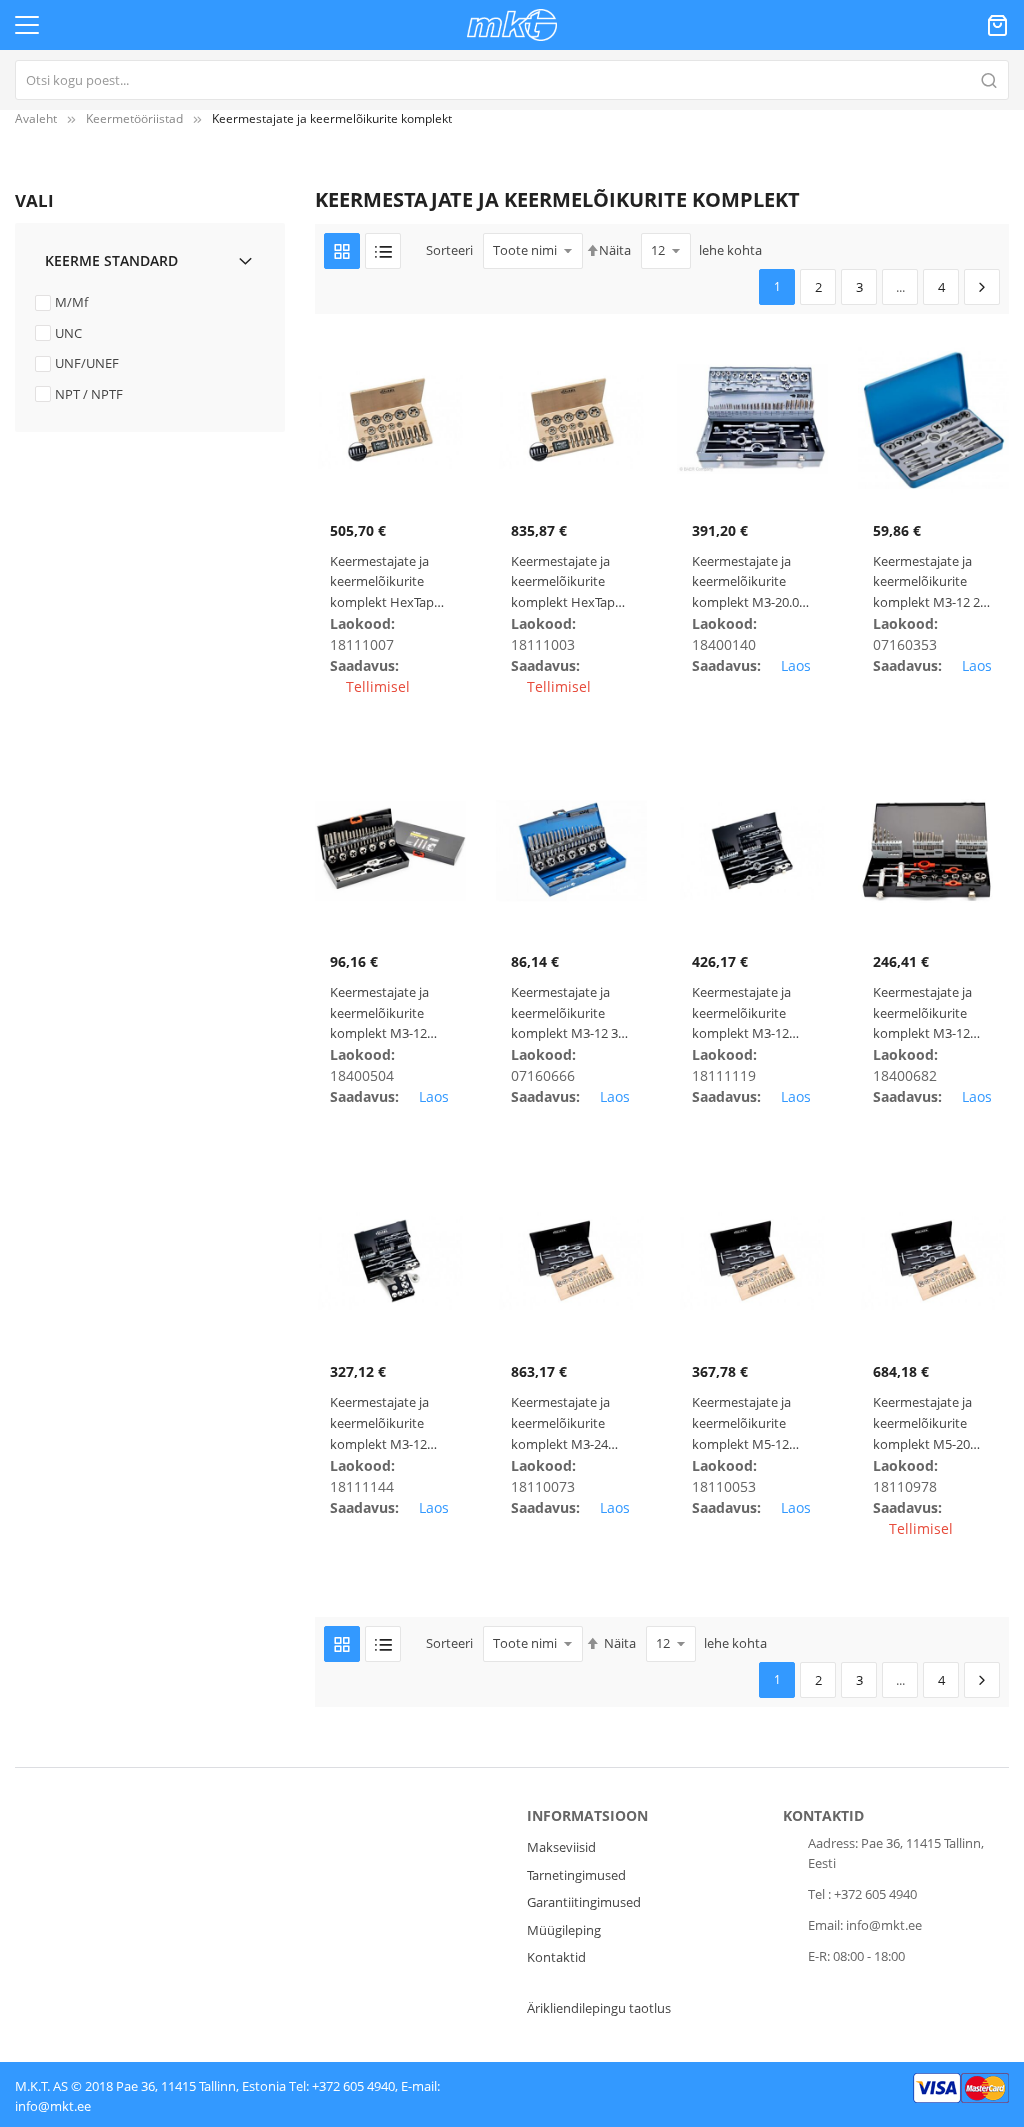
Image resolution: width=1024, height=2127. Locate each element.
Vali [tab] (34, 200)
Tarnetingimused (576, 1875)
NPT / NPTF (89, 394)
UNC (68, 333)
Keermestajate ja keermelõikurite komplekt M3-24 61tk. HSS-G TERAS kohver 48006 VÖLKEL (565, 1423)
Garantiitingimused (584, 1902)
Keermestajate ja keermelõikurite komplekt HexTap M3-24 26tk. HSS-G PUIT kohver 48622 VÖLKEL (385, 582)
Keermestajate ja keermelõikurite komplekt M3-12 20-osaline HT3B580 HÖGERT (932, 582)
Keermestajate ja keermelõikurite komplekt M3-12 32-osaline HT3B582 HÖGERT (570, 1013)
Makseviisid (561, 1847)
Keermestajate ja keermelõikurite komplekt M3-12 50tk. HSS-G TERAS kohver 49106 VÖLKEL (384, 1423)
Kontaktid (556, 1957)
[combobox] (512, 80)
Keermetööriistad (134, 118)
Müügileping (564, 1930)
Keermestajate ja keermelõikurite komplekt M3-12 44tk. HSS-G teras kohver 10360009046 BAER (928, 1013)
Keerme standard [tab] (111, 260)
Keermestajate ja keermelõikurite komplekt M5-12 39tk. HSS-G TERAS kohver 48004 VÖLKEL (746, 1423)
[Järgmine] (982, 287)
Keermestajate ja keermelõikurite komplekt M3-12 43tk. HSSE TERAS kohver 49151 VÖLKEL (743, 1013)
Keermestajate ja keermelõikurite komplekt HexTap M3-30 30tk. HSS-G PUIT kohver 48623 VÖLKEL (566, 582)
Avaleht (36, 118)
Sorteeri (449, 250)
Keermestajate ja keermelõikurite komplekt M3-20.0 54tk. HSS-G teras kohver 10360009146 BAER (747, 582)
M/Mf (71, 302)
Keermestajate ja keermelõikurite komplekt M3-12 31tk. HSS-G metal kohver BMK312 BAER (383, 1013)
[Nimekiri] (383, 251)
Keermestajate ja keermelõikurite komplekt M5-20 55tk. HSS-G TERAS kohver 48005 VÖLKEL (927, 1423)
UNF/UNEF (87, 363)
